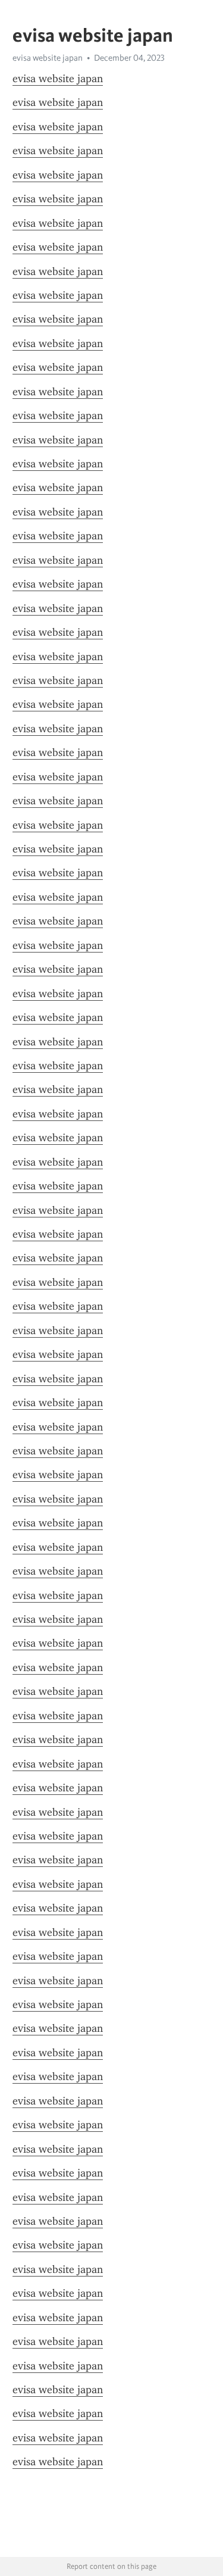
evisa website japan (58, 79)
